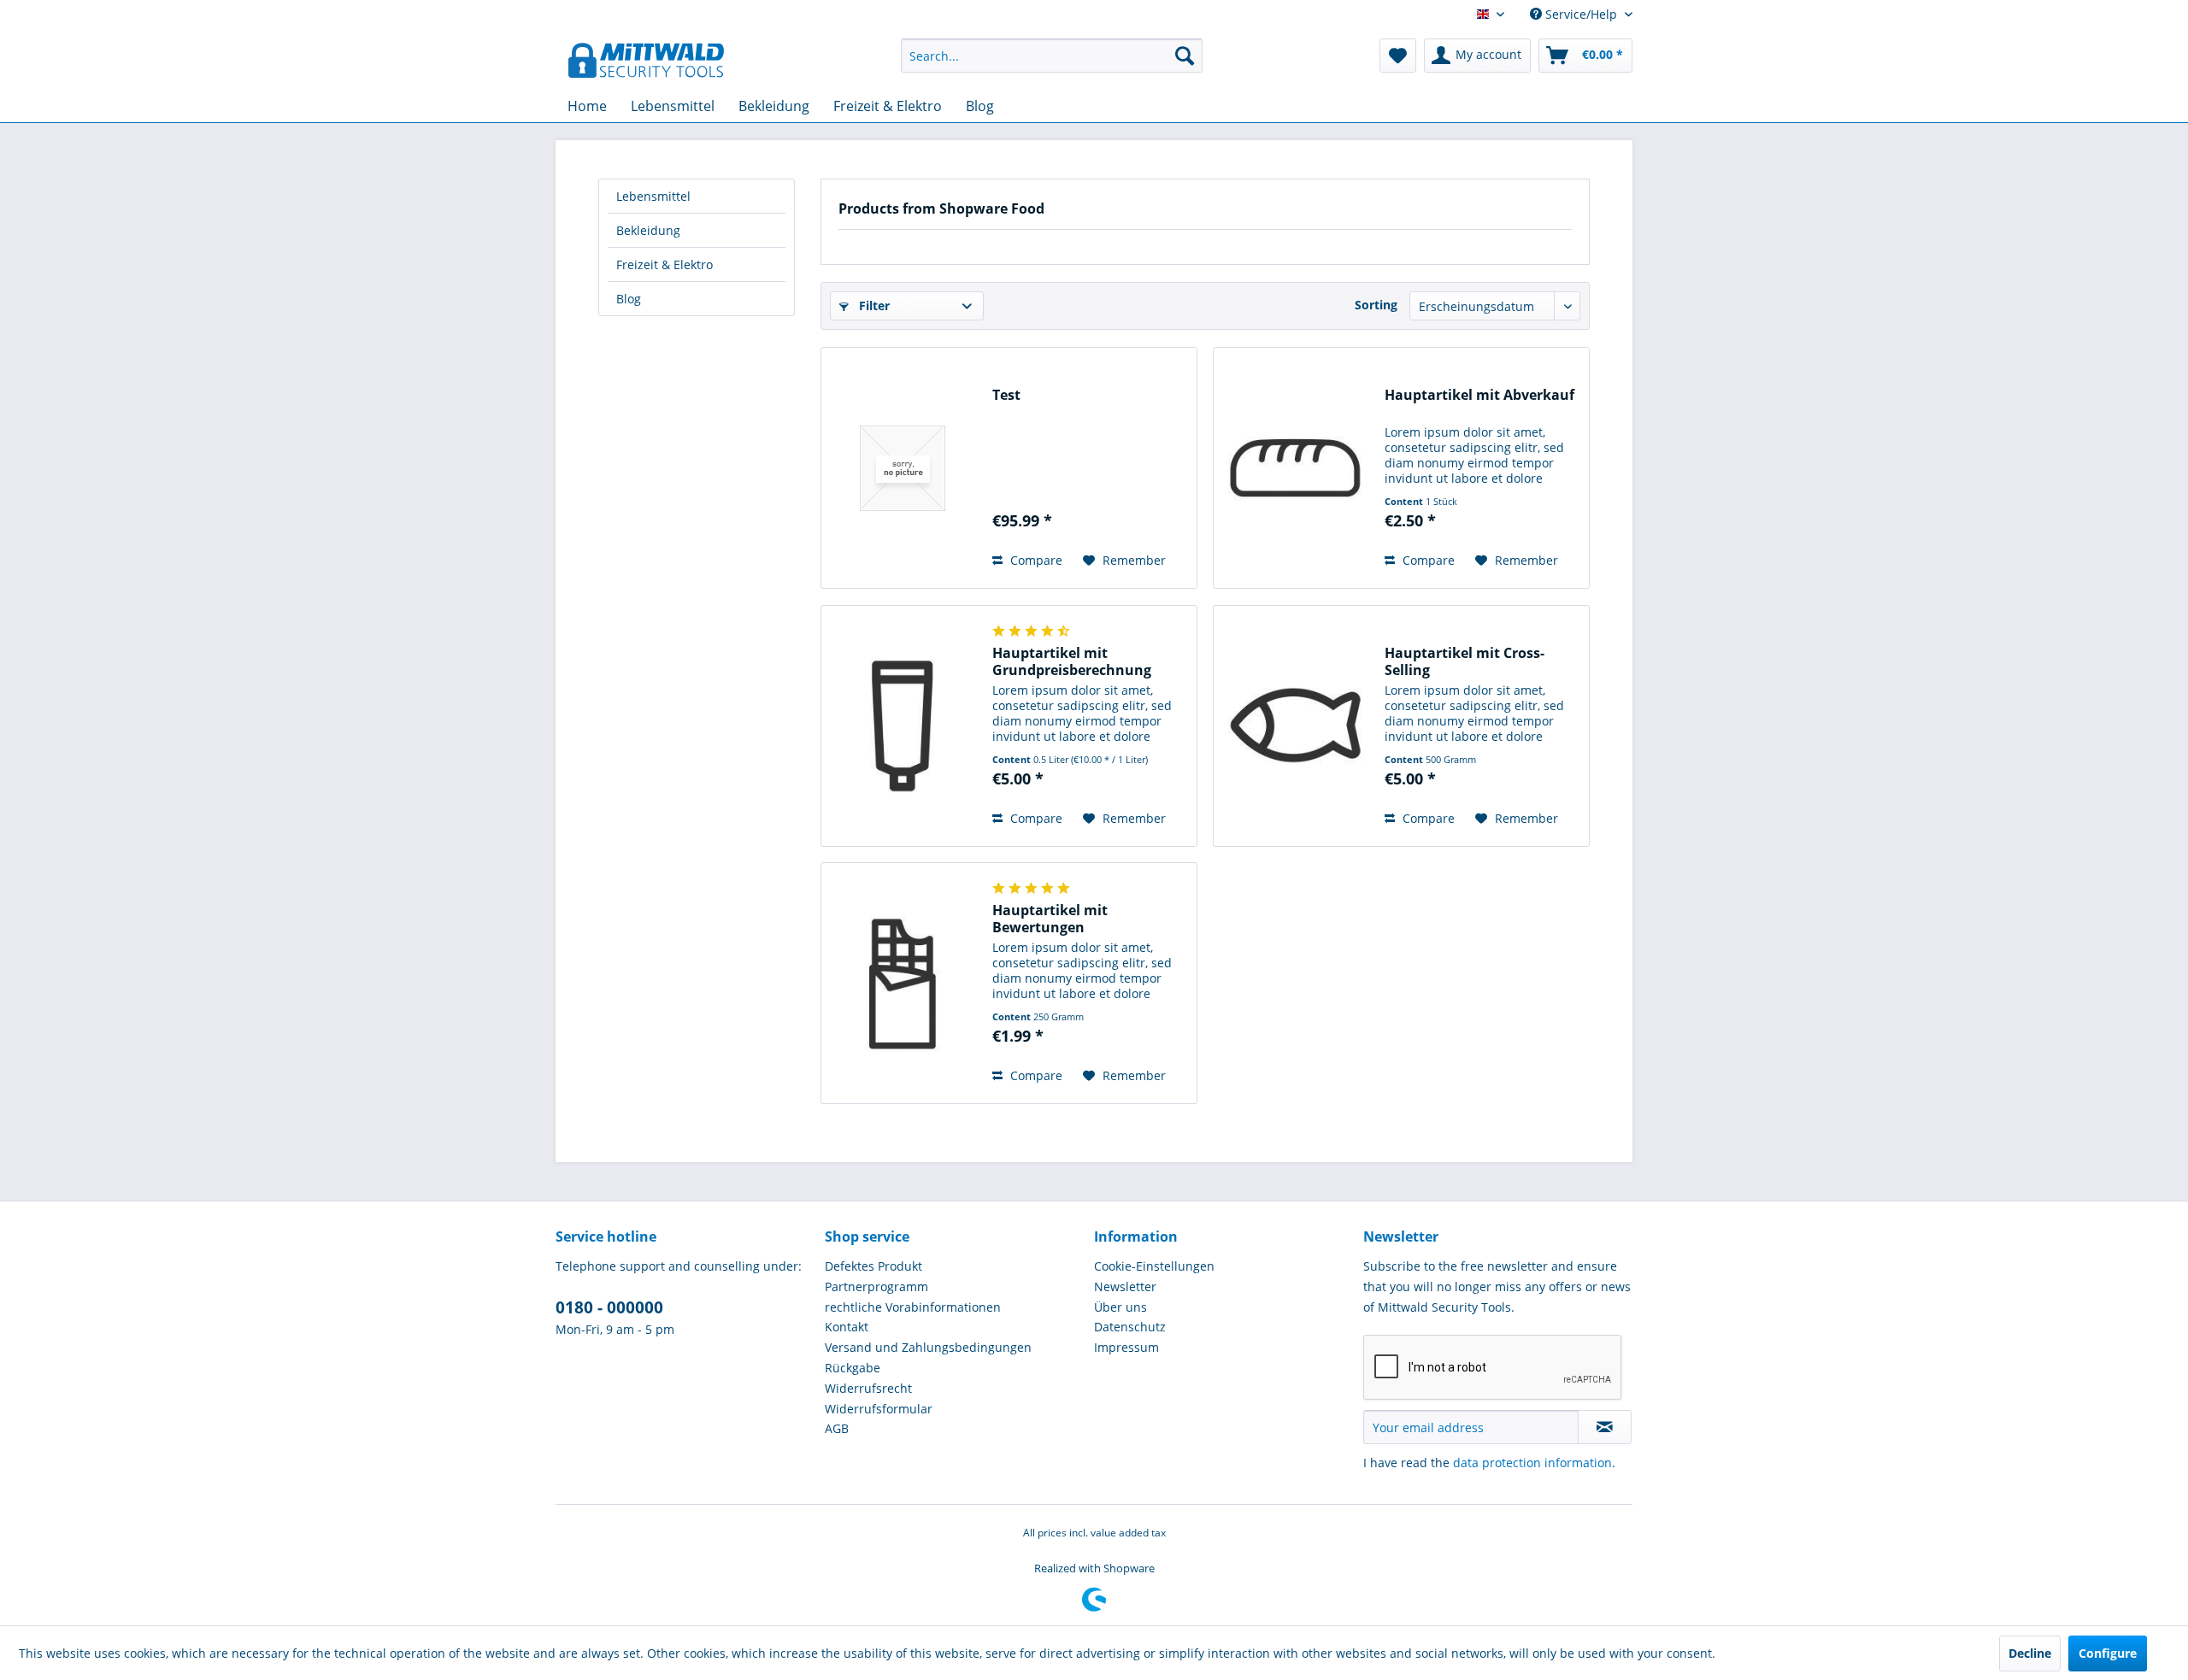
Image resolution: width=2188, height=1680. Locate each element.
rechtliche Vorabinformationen (913, 1307)
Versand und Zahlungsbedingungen (928, 1347)
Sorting (1376, 305)
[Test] (903, 468)
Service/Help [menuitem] (1581, 14)
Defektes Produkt (873, 1266)
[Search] (1185, 56)
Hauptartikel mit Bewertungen (1050, 919)
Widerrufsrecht (868, 1388)
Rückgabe (853, 1368)
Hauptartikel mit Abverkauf (1479, 395)
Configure (2108, 1653)
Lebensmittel (653, 196)
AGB (837, 1428)
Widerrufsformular (879, 1409)
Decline (2030, 1653)
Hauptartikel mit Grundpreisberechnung (1072, 661)
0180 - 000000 (609, 1307)
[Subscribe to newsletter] (1605, 1427)
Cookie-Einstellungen (1154, 1266)
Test (1006, 395)
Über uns (1120, 1307)
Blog (629, 299)
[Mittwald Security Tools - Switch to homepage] (646, 60)
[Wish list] (1398, 56)
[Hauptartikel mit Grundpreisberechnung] (903, 726)
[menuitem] (1052, 56)
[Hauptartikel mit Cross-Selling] (1295, 726)
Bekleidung (648, 230)
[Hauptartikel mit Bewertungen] (903, 983)
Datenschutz (1130, 1327)
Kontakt (847, 1327)
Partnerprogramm (876, 1286)
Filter (873, 305)
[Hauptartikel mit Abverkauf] (1295, 468)
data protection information (1532, 1463)
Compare (1035, 560)
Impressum (1126, 1347)
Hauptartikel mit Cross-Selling (1465, 661)
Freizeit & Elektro (665, 264)
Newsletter (1125, 1286)
